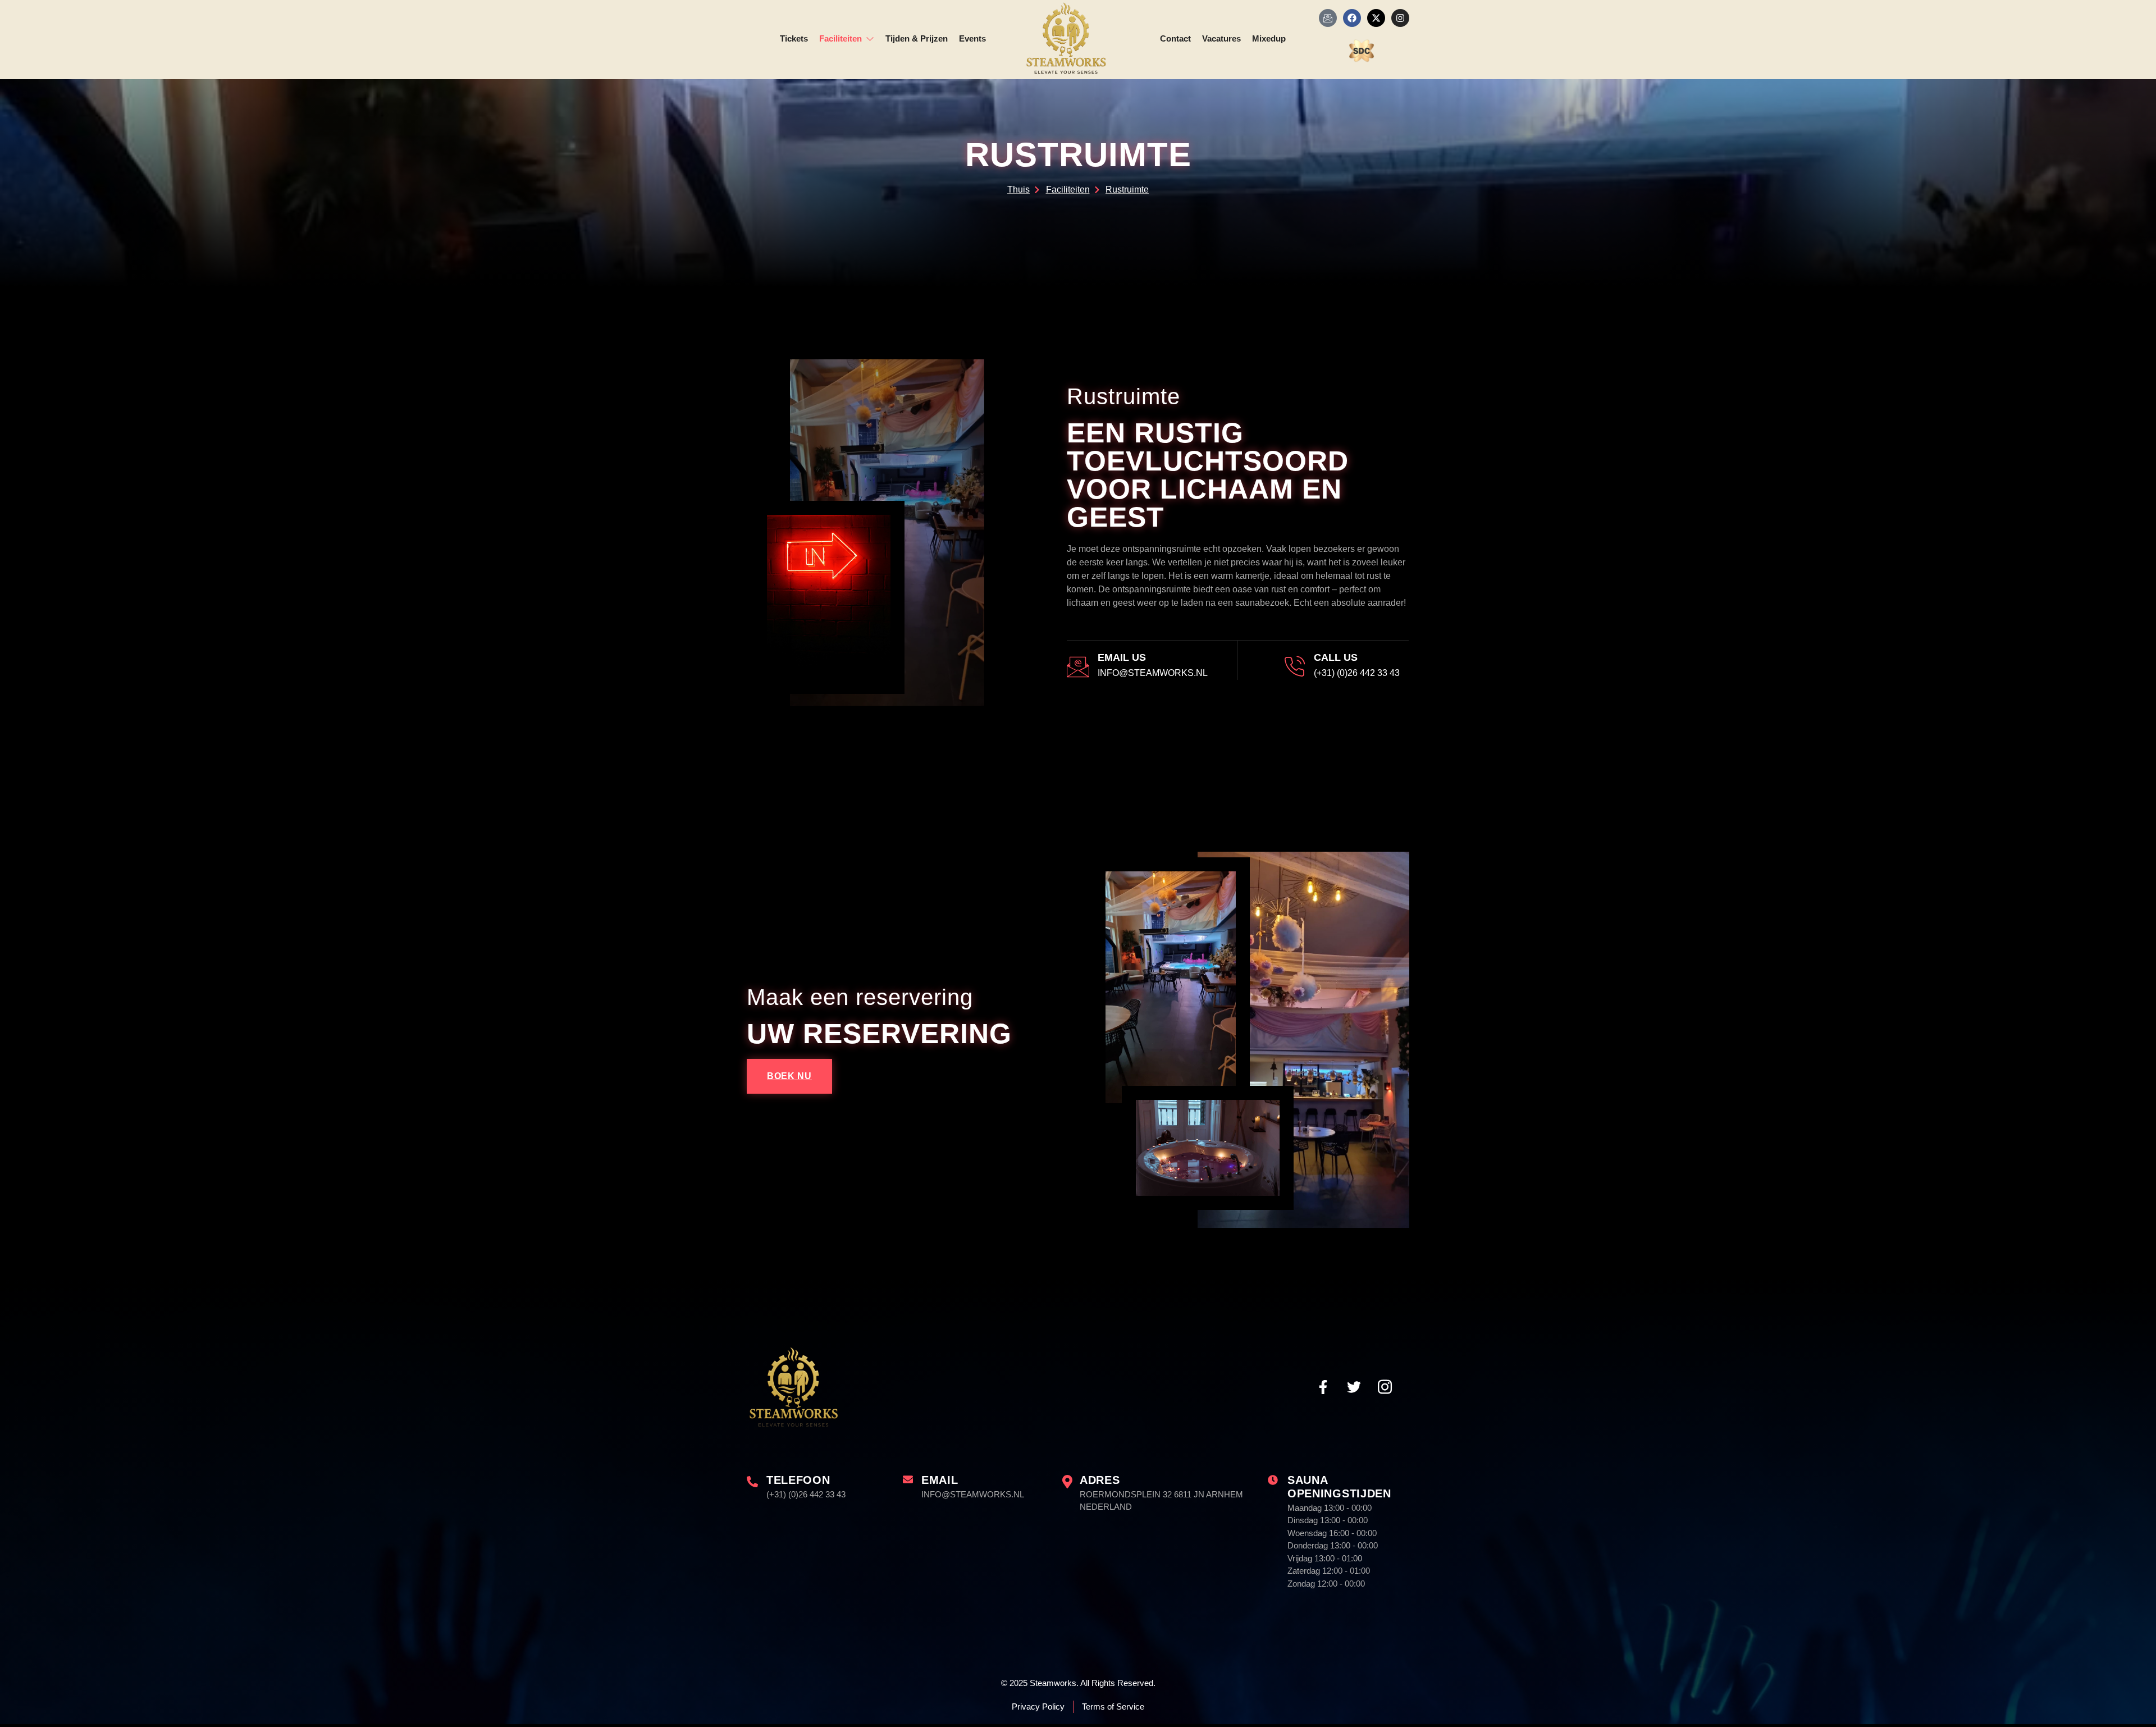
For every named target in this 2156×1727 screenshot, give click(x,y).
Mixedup (1269, 38)
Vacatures (1221, 38)
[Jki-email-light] (1328, 18)
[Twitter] (1354, 1387)
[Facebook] (1352, 18)
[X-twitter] (1376, 18)
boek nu (789, 1076)
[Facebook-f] (1323, 1387)
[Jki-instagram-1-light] (1385, 1387)
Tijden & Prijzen (917, 38)
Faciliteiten (841, 38)
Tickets (794, 38)
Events (972, 38)
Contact (1175, 38)
